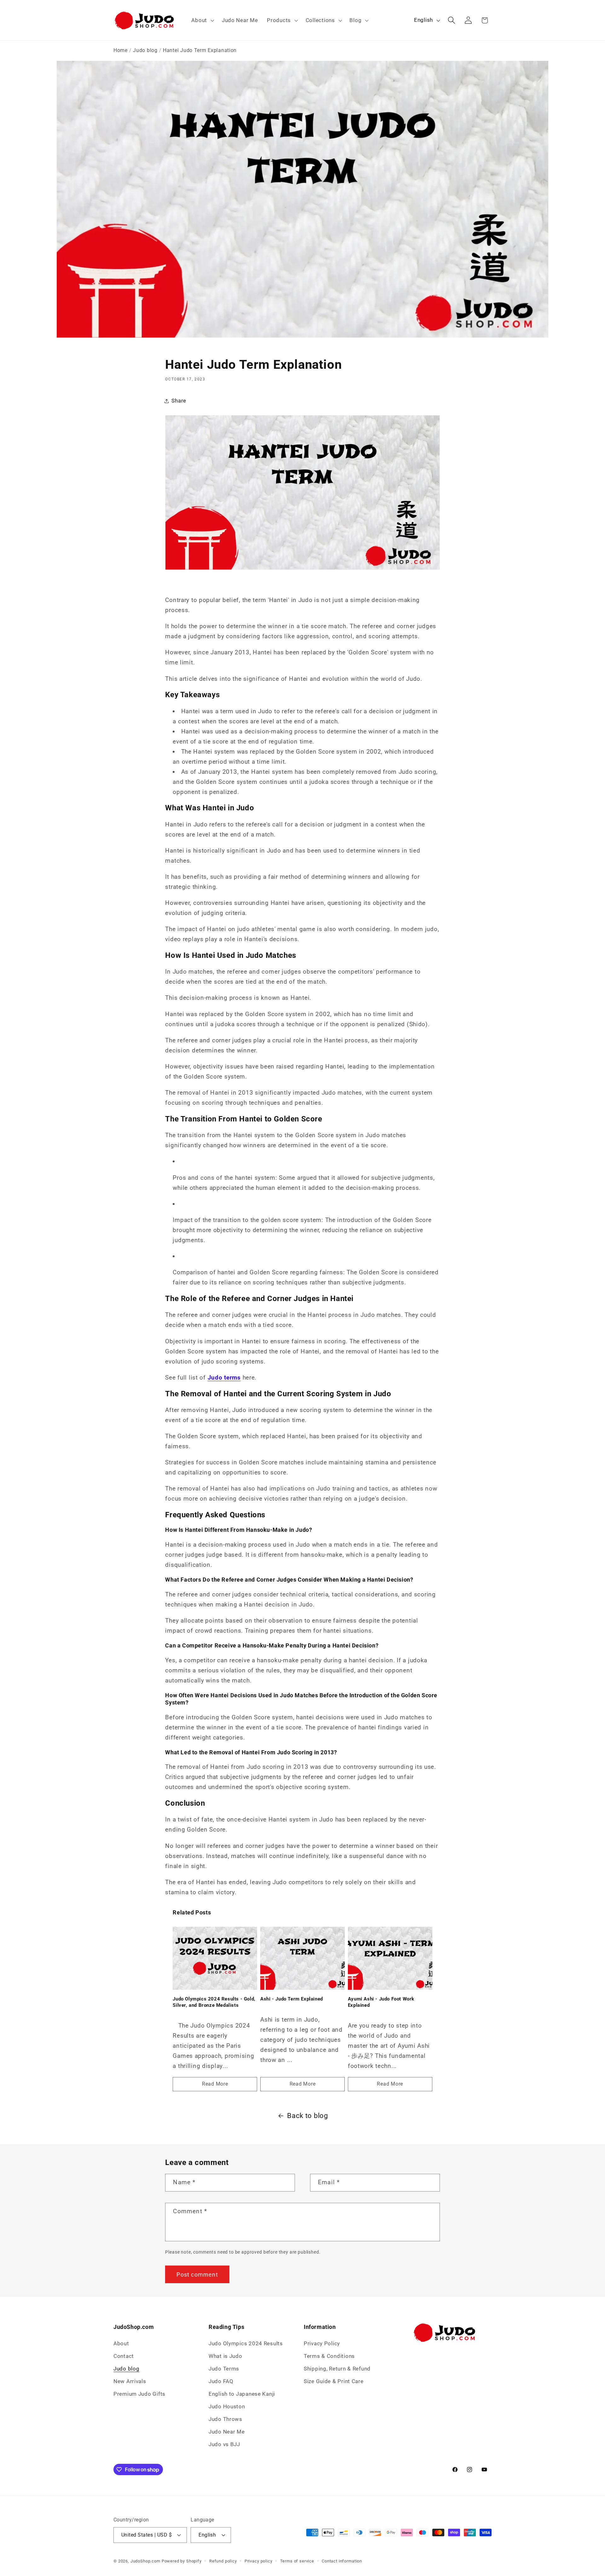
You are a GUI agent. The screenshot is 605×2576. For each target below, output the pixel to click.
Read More (215, 2084)
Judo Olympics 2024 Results (246, 2343)
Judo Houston (227, 2406)
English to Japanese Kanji (242, 2394)
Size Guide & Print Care (334, 2381)
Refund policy (223, 2561)
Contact (124, 2356)
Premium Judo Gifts (139, 2394)
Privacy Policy (322, 2343)
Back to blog (308, 2116)
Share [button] (179, 401)
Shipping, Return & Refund (337, 2369)
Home (121, 50)
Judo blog (145, 50)
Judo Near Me (227, 2432)
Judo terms (224, 1378)
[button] (202, 20)
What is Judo (225, 2356)
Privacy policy (259, 2561)
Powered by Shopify (182, 2561)
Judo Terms (224, 2369)
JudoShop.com (145, 2561)
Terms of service (297, 2561)
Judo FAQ (221, 2381)
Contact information (342, 2561)
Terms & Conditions (329, 2356)
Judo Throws (225, 2419)
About (121, 2343)
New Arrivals (130, 2381)
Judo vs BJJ (224, 2444)
